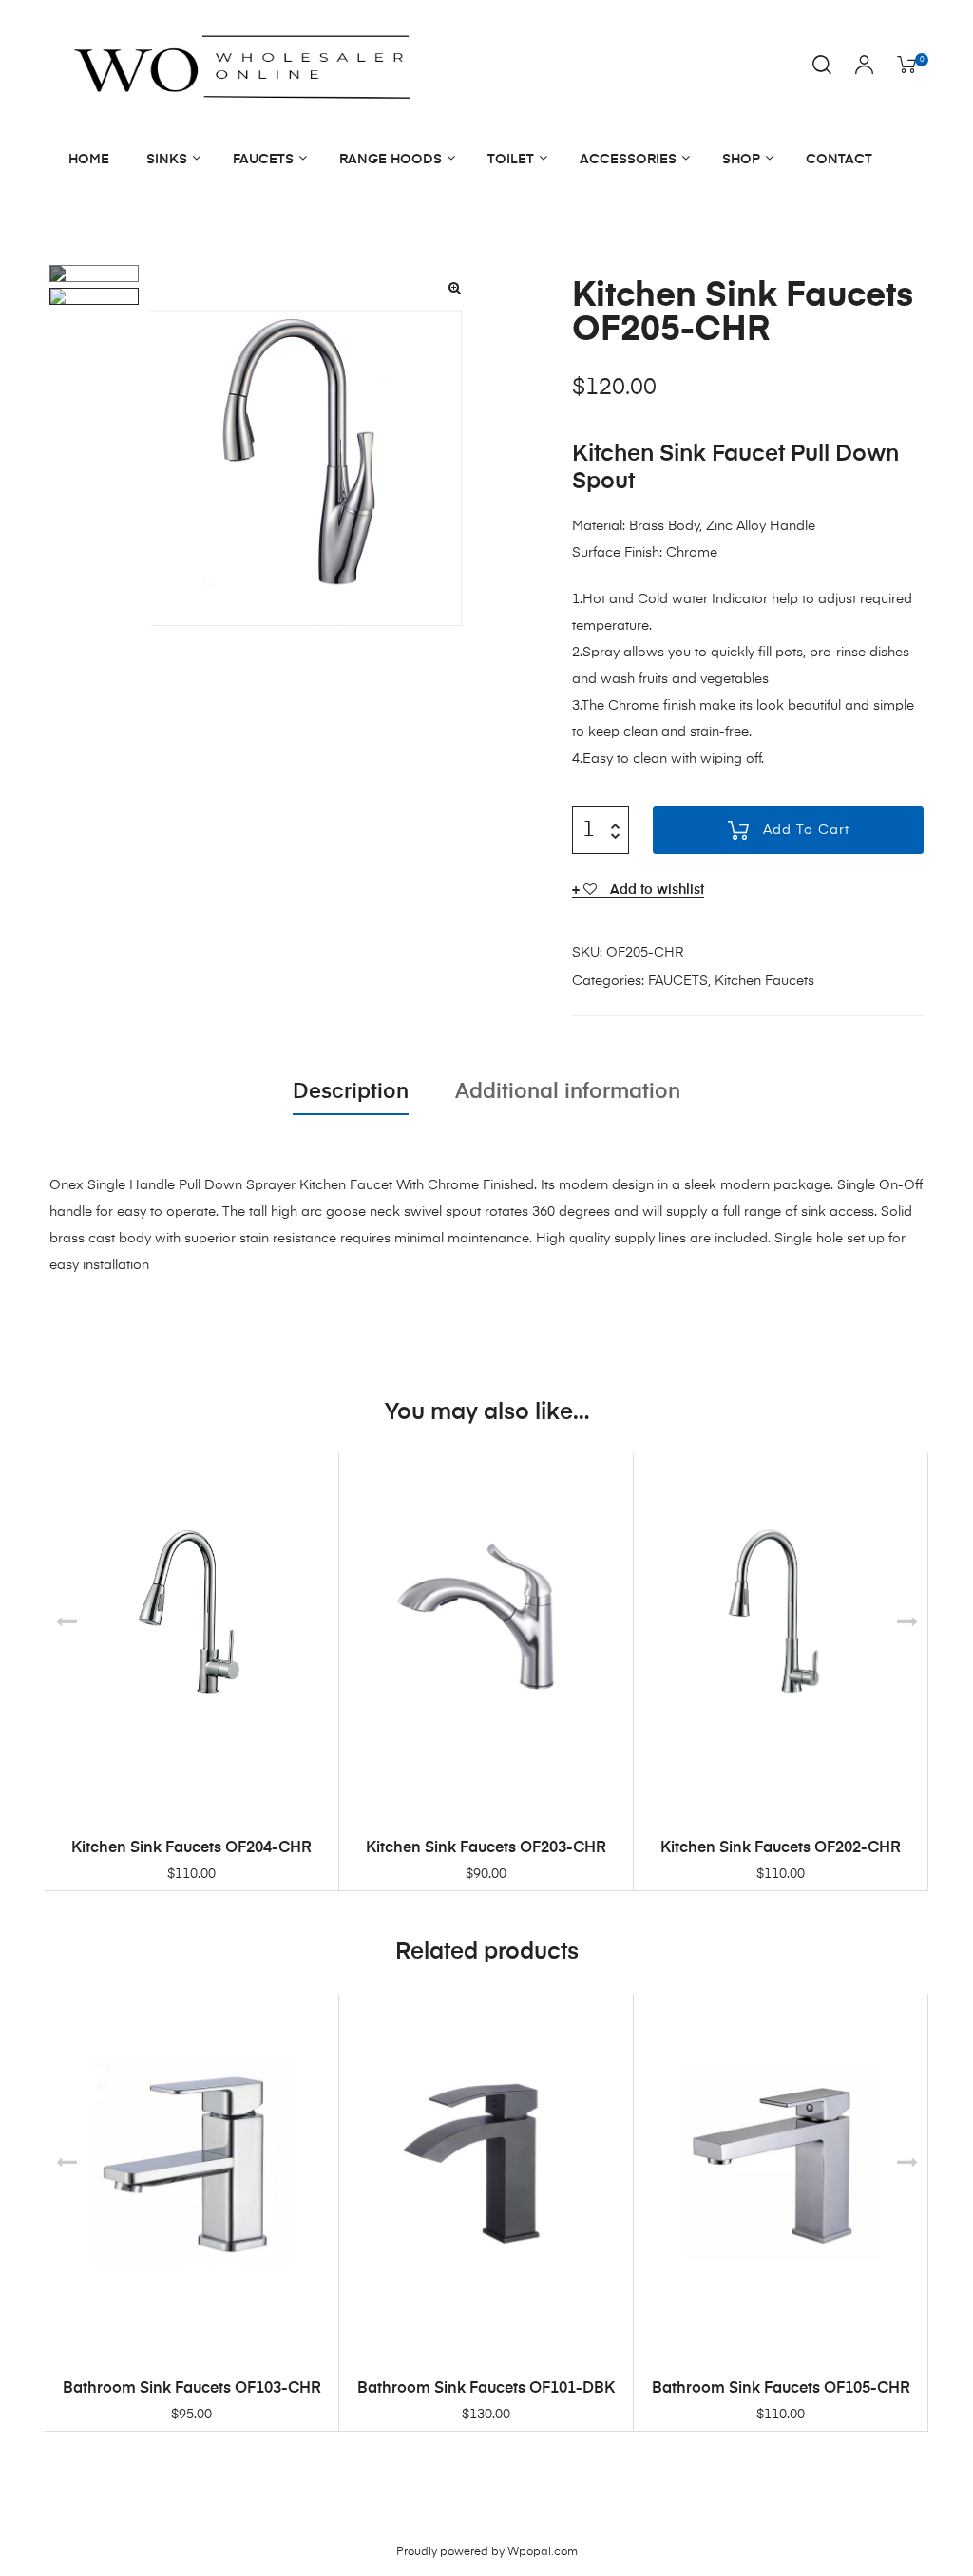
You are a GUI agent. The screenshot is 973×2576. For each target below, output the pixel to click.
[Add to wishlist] (315, 1477)
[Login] (864, 66)
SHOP (741, 160)
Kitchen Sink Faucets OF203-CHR (486, 1848)
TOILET (511, 160)
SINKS (167, 160)
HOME (89, 160)
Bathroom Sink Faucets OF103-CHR (192, 2389)
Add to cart (806, 830)
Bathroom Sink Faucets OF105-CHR (781, 2389)
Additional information (568, 1092)
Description (351, 1092)
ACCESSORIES (628, 160)
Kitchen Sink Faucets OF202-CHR (781, 1848)
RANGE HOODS (391, 160)
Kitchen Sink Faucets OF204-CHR (191, 1848)
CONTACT (839, 160)
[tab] (351, 1092)
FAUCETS (263, 160)
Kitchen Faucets (764, 981)
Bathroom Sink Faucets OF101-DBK (486, 2389)
